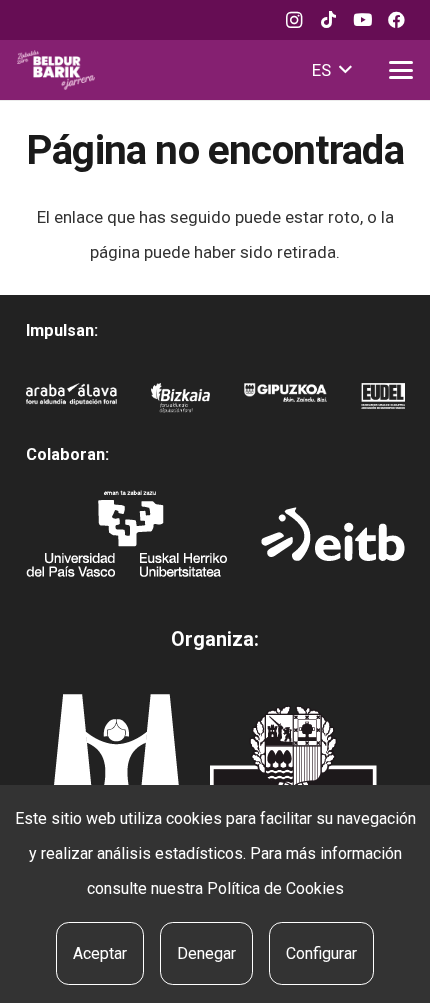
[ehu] (126, 533)
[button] (331, 70)
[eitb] (333, 534)
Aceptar (100, 953)
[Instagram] (294, 20)
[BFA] (181, 400)
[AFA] (71, 400)
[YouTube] (362, 20)
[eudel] (383, 400)
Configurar (321, 953)
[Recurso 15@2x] (293, 768)
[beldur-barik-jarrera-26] (56, 70)
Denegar (206, 953)
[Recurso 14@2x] (116, 762)
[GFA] (285, 400)
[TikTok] (328, 20)
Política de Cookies (275, 888)
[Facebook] (396, 20)
